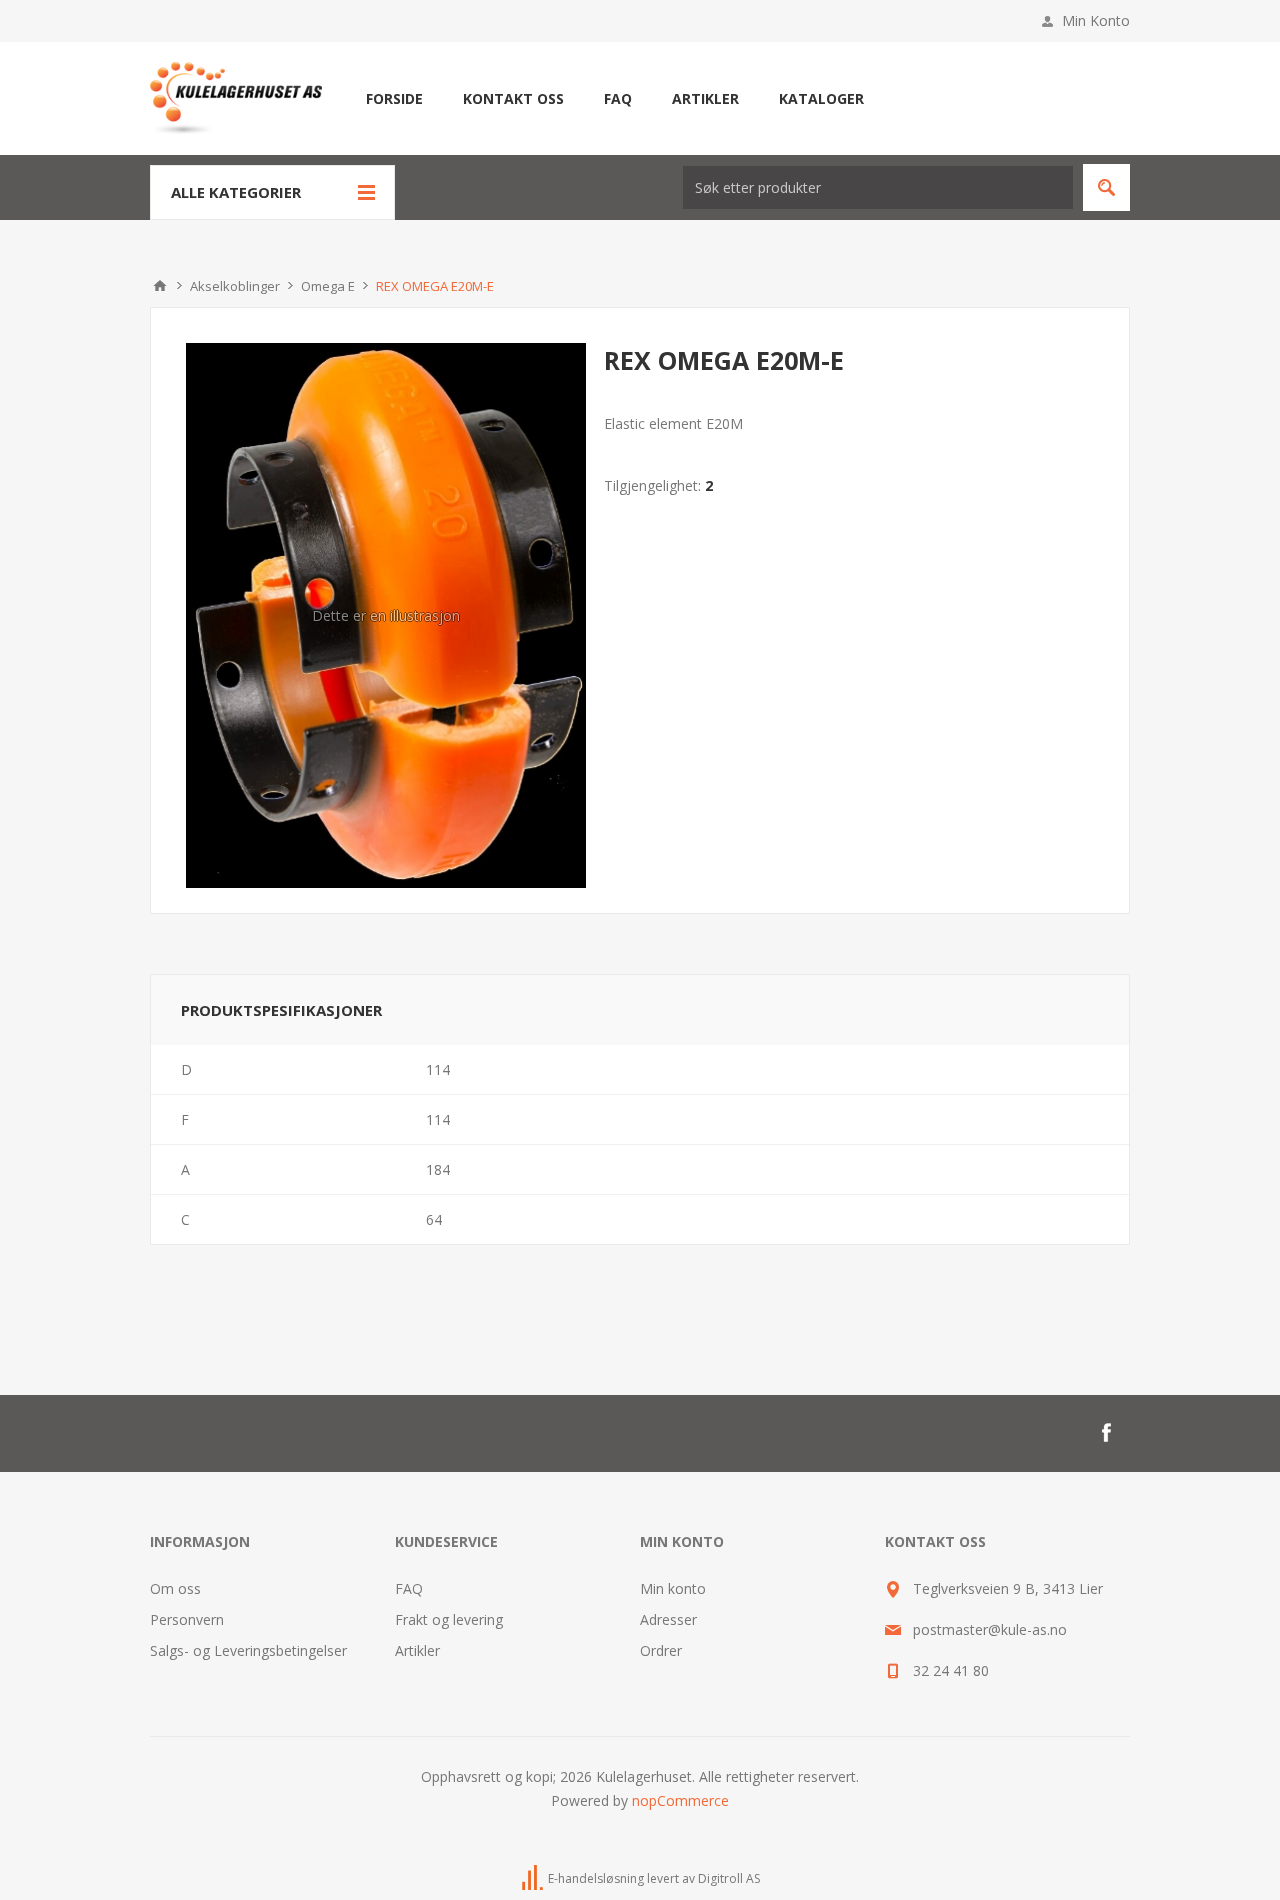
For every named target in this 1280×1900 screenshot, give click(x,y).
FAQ (409, 1588)
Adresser (668, 1619)
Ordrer (661, 1650)
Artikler (417, 1650)
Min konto (673, 1588)
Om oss (175, 1588)
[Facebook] (1106, 1433)
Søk (1106, 187)
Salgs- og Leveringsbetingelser (248, 1650)
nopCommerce (680, 1800)
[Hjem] (160, 286)
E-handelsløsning (596, 1878)
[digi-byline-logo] (534, 1878)
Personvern (187, 1619)
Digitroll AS (729, 1878)
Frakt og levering (449, 1619)
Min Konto (1096, 20)
